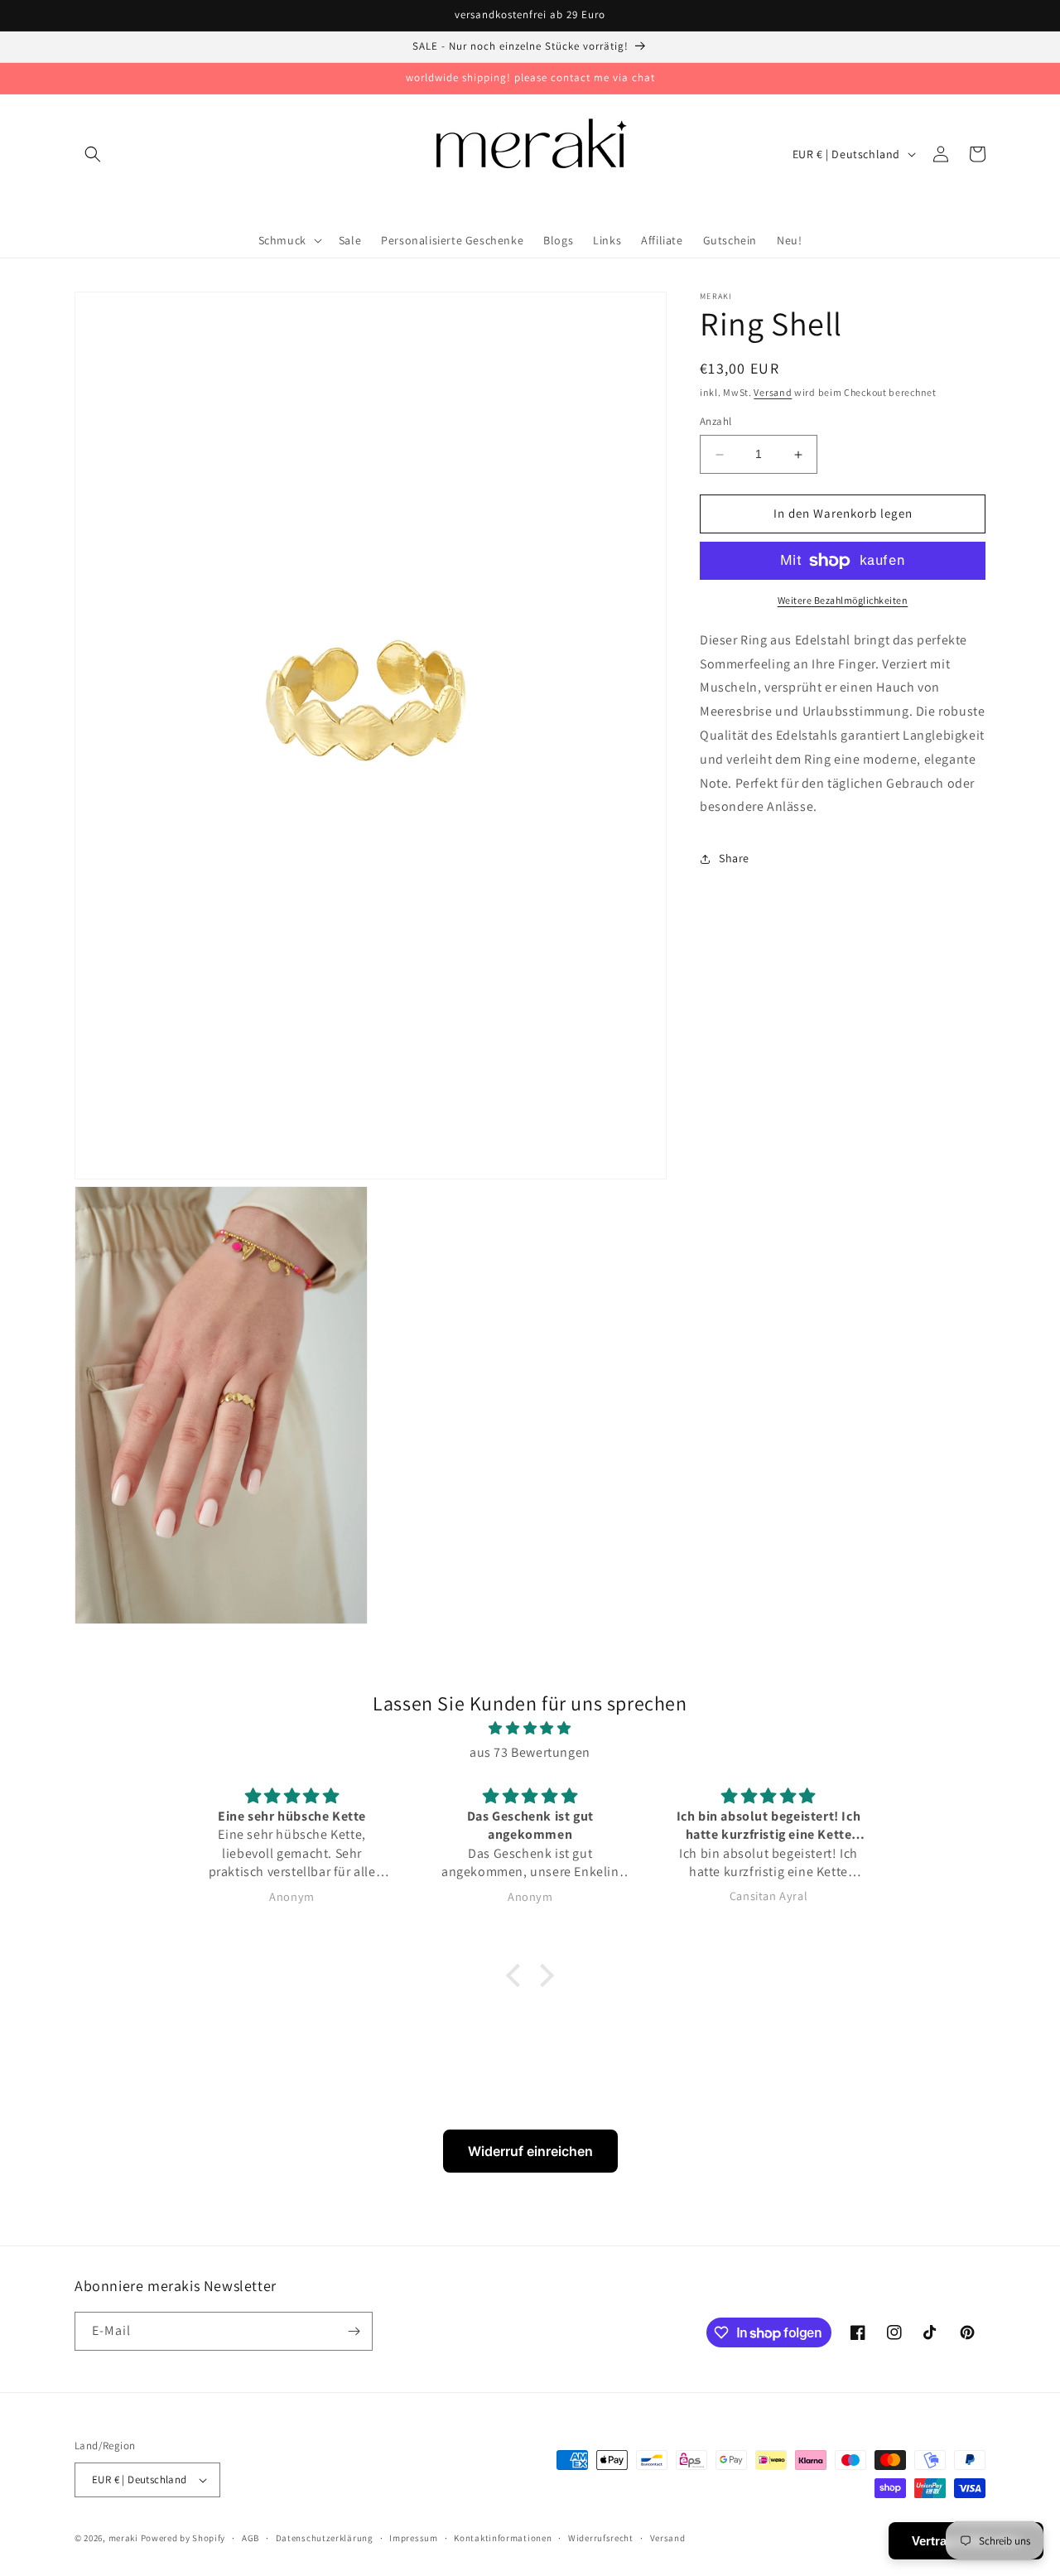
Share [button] (734, 858)
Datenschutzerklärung (325, 2538)
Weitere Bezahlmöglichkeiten (843, 600)
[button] (93, 154)
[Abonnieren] (354, 2331)
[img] (530, 1729)
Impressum (413, 2538)
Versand (773, 392)
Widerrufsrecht (601, 2538)
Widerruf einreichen (530, 2151)
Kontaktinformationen (503, 2538)
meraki (123, 2538)
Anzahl (715, 422)
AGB (251, 2538)
